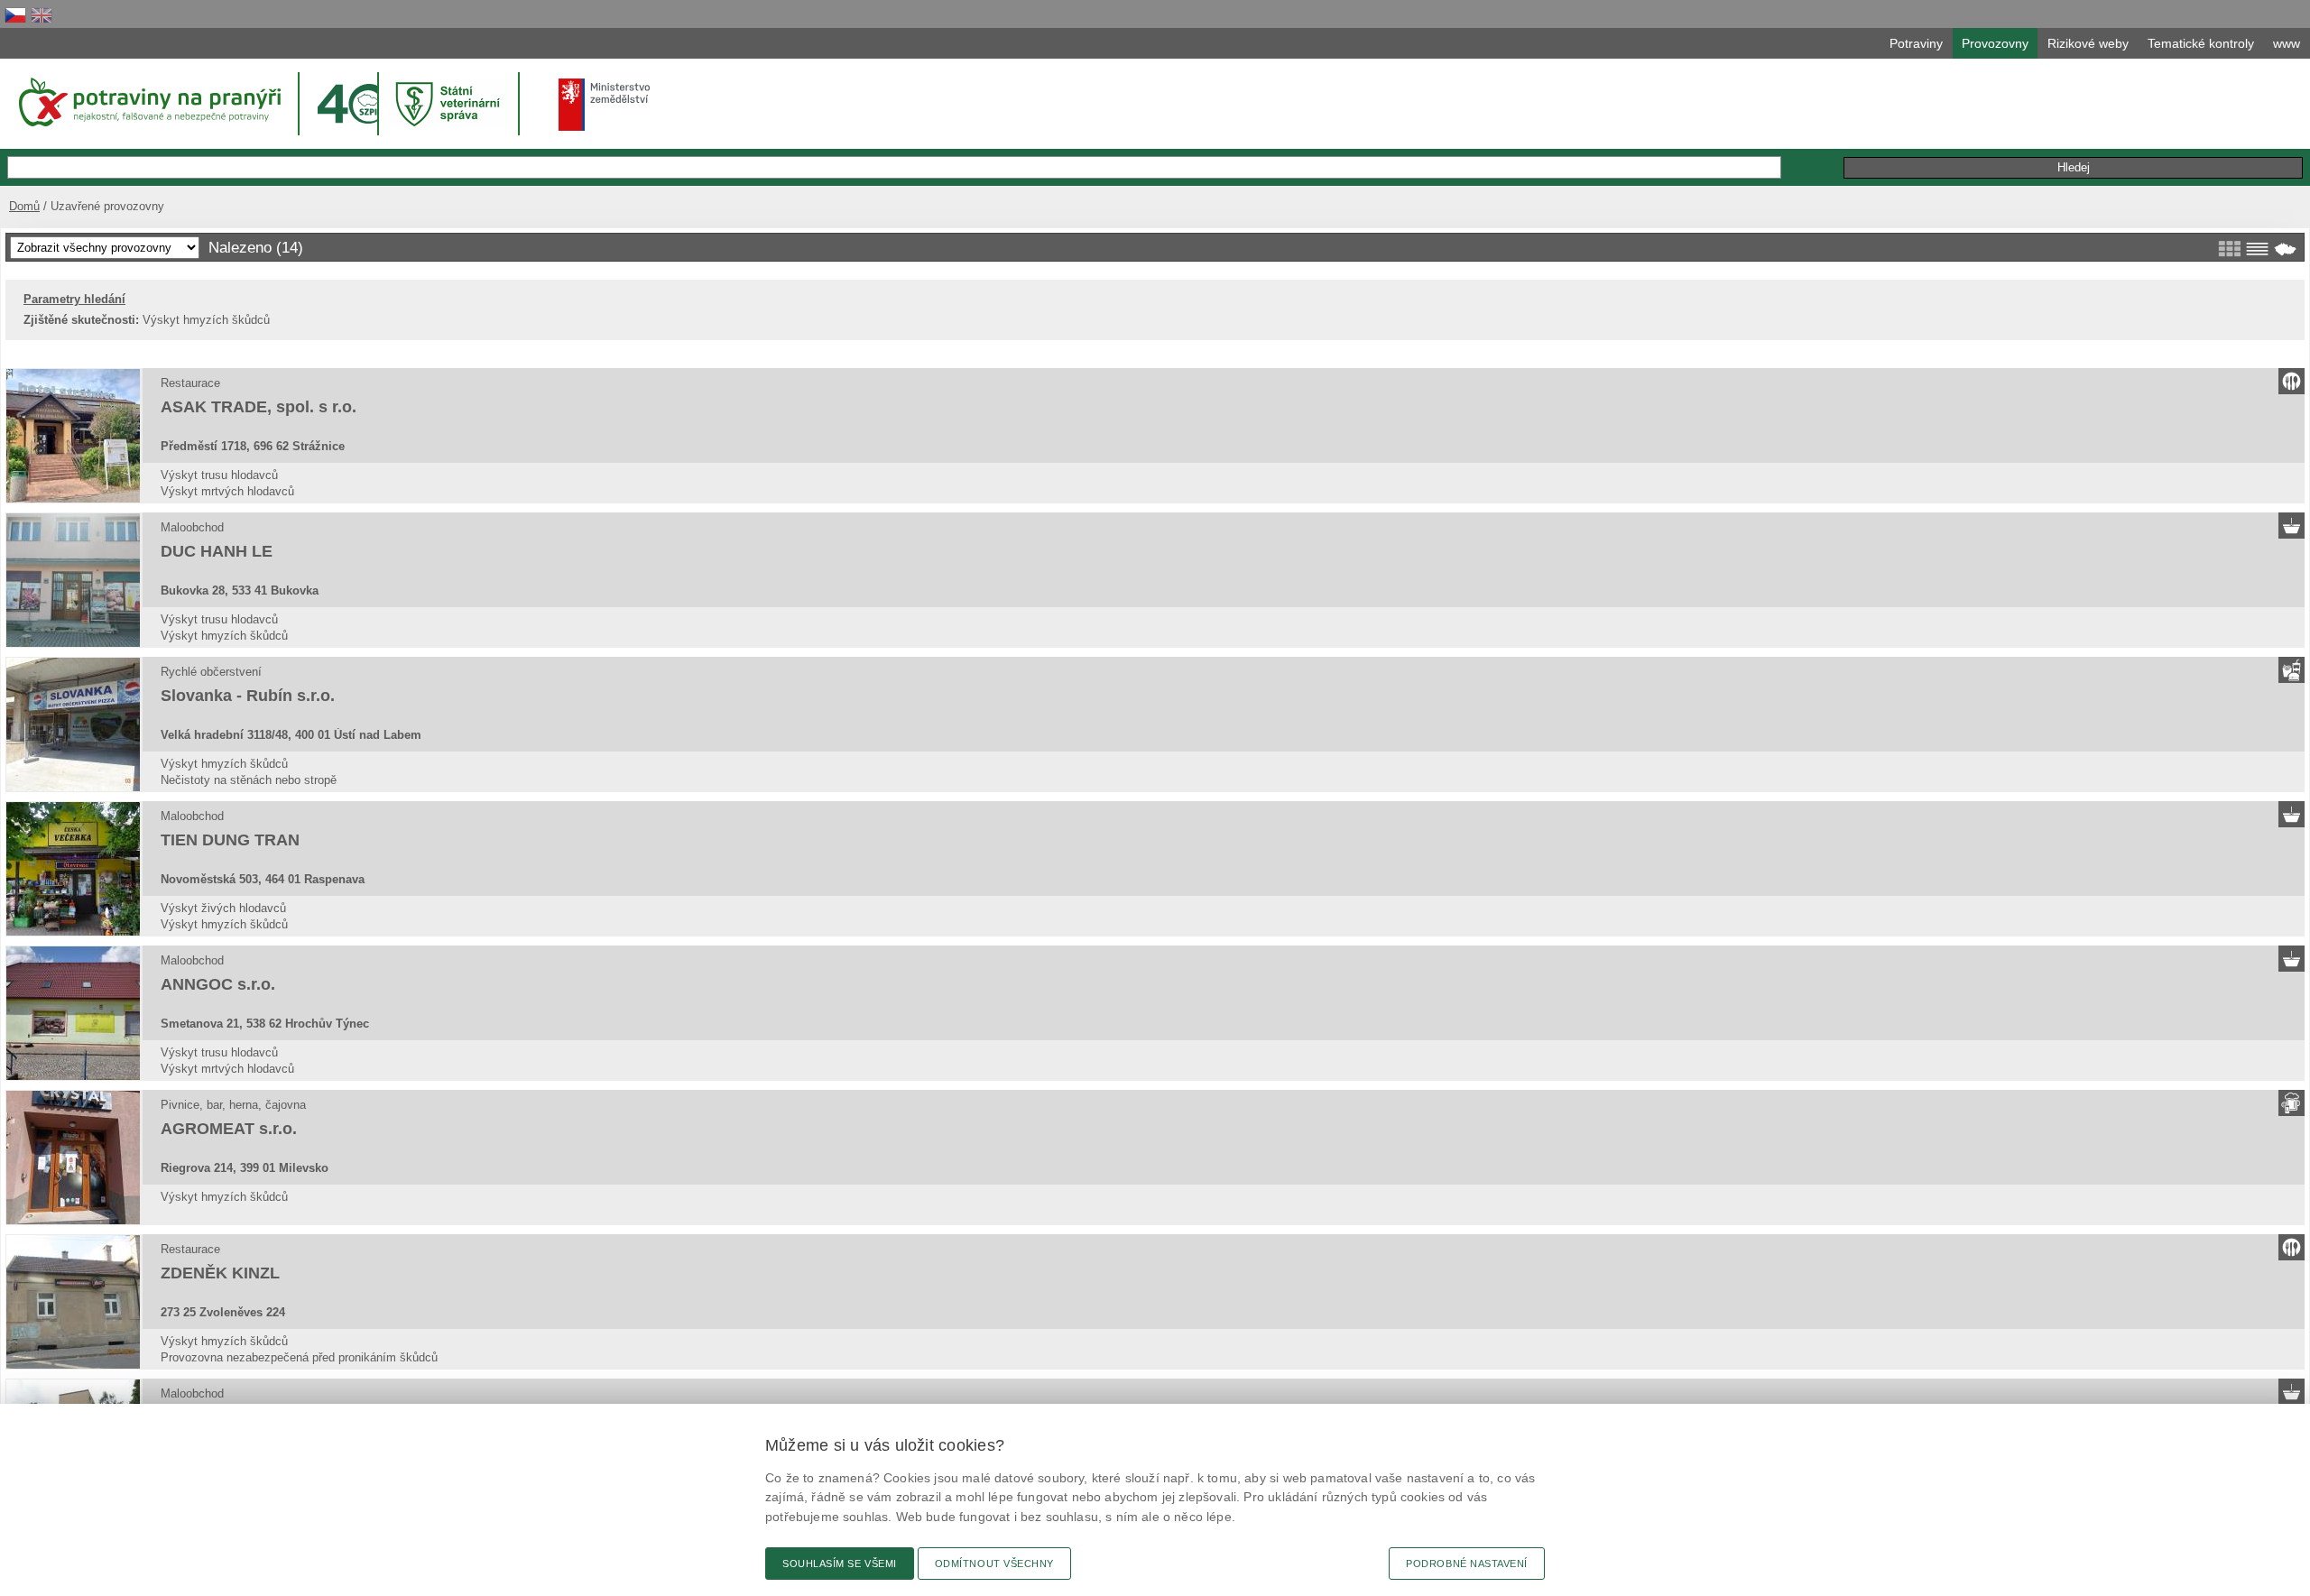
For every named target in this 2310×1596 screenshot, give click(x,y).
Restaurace (190, 383)
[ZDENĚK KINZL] (73, 1302)
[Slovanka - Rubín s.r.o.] (73, 724)
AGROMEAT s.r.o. (229, 1129)
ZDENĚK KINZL (220, 1273)
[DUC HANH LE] (73, 580)
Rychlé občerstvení (211, 672)
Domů (24, 206)
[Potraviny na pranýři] (148, 102)
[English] (42, 15)
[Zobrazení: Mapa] (2285, 249)
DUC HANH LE (217, 551)
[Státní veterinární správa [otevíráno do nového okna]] (450, 103)
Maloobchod (192, 527)
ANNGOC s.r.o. (218, 984)
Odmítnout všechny (994, 1564)
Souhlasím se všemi (840, 1564)
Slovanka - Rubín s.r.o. (248, 696)
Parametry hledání (74, 299)
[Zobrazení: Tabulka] (2257, 249)
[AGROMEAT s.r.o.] (73, 1158)
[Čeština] (15, 15)
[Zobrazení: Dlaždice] (2229, 249)
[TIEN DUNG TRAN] (73, 869)
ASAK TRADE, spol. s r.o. (259, 407)
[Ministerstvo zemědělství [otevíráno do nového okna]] (605, 105)
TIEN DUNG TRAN (230, 840)
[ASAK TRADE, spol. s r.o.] (73, 436)
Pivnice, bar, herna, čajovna (233, 1105)
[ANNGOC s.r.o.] (73, 1013)
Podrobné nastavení (1467, 1564)
